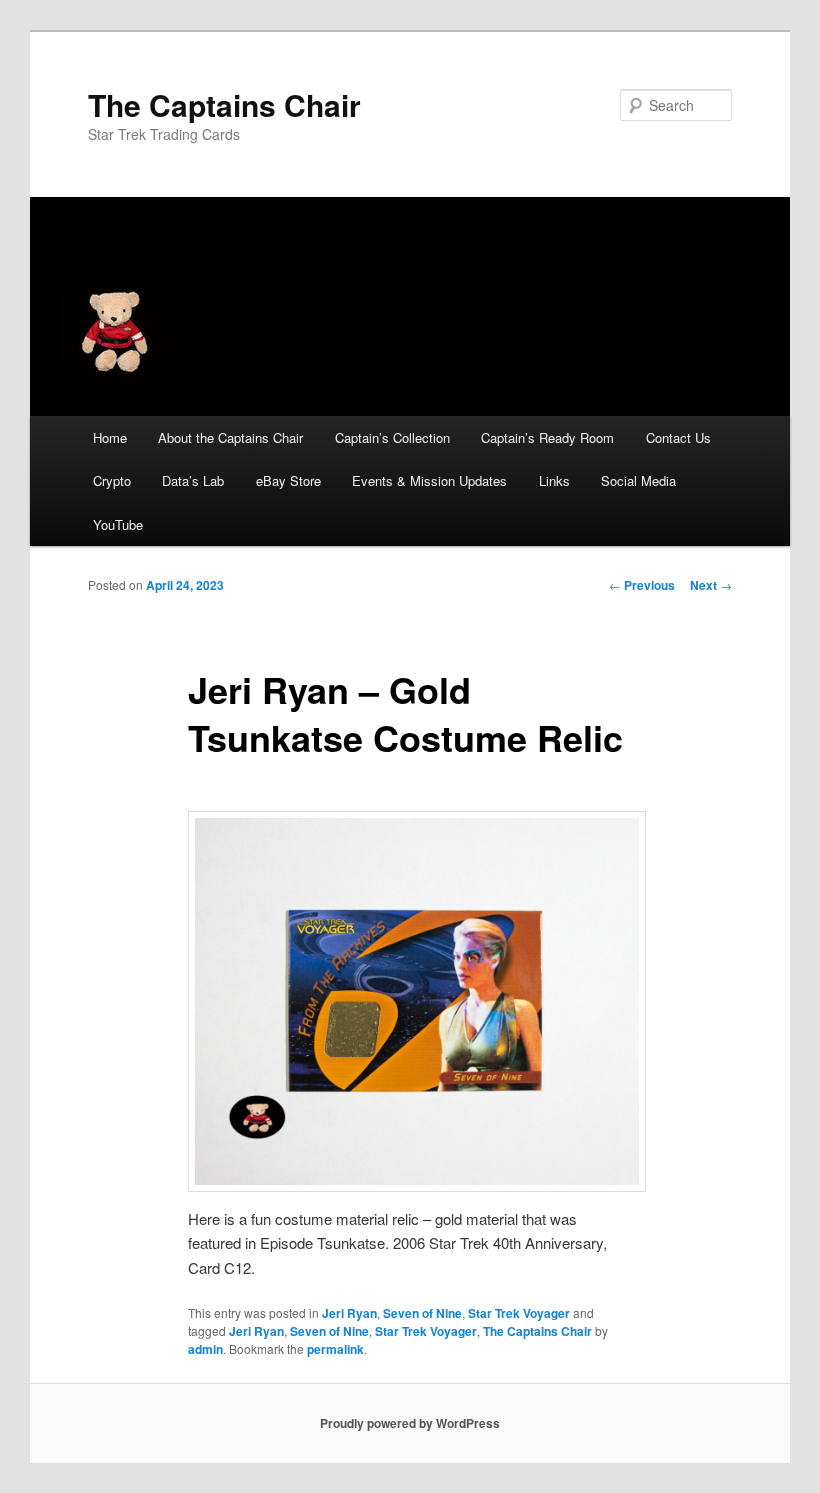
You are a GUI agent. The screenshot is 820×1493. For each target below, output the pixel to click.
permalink (335, 1349)
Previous (642, 585)
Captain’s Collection (392, 437)
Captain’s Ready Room (547, 437)
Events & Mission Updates (429, 480)
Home (110, 437)
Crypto (112, 480)
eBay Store (288, 480)
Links (554, 480)
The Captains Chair (224, 104)
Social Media (638, 480)
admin (205, 1349)
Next (711, 585)
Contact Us (678, 437)
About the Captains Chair (230, 437)
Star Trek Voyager (519, 1313)
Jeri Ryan (349, 1313)
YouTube (118, 524)
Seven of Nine (422, 1313)
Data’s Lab (193, 480)
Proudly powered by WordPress (410, 1423)
